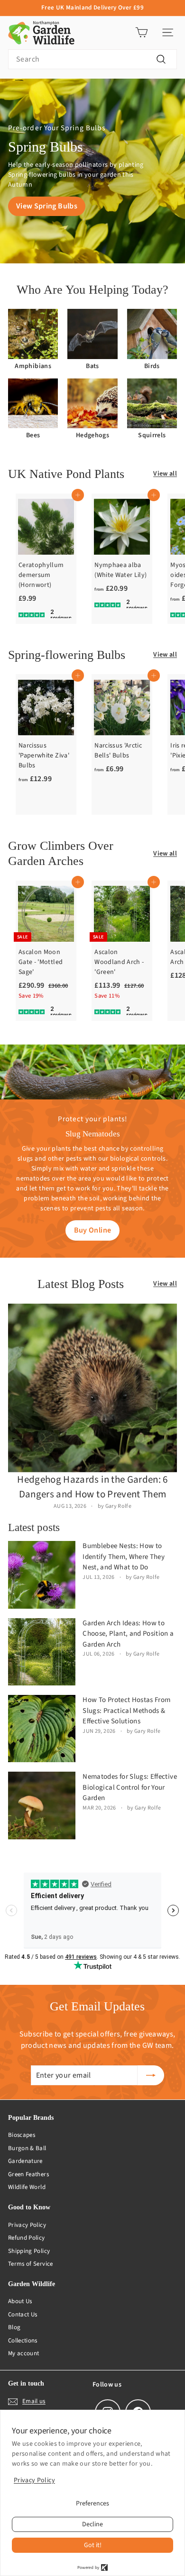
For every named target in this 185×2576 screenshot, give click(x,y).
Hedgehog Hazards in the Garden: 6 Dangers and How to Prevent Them (92, 1487)
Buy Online (93, 1230)
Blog (14, 2327)
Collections (23, 2341)
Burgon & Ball (27, 2148)
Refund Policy (27, 2238)
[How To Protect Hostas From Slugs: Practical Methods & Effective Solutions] (42, 1729)
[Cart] (142, 32)
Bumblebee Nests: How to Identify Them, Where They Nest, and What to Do (124, 1557)
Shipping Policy (29, 2251)
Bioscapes (22, 2135)
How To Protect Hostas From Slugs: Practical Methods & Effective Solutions (126, 1711)
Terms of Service (31, 2264)
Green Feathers (28, 2174)
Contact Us (23, 2315)
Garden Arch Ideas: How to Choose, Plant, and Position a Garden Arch (128, 1634)
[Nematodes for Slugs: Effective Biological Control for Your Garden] (42, 1805)
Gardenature (25, 2161)
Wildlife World (27, 2187)
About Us (20, 2301)
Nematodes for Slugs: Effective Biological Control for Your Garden (130, 1787)
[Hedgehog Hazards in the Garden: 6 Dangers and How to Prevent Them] (92, 1388)
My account (24, 2353)
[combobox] (92, 59)
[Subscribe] (151, 2075)
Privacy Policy (27, 2225)
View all (165, 474)
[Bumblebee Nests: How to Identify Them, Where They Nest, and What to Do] (42, 1575)
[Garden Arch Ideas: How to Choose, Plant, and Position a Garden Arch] (42, 1652)
